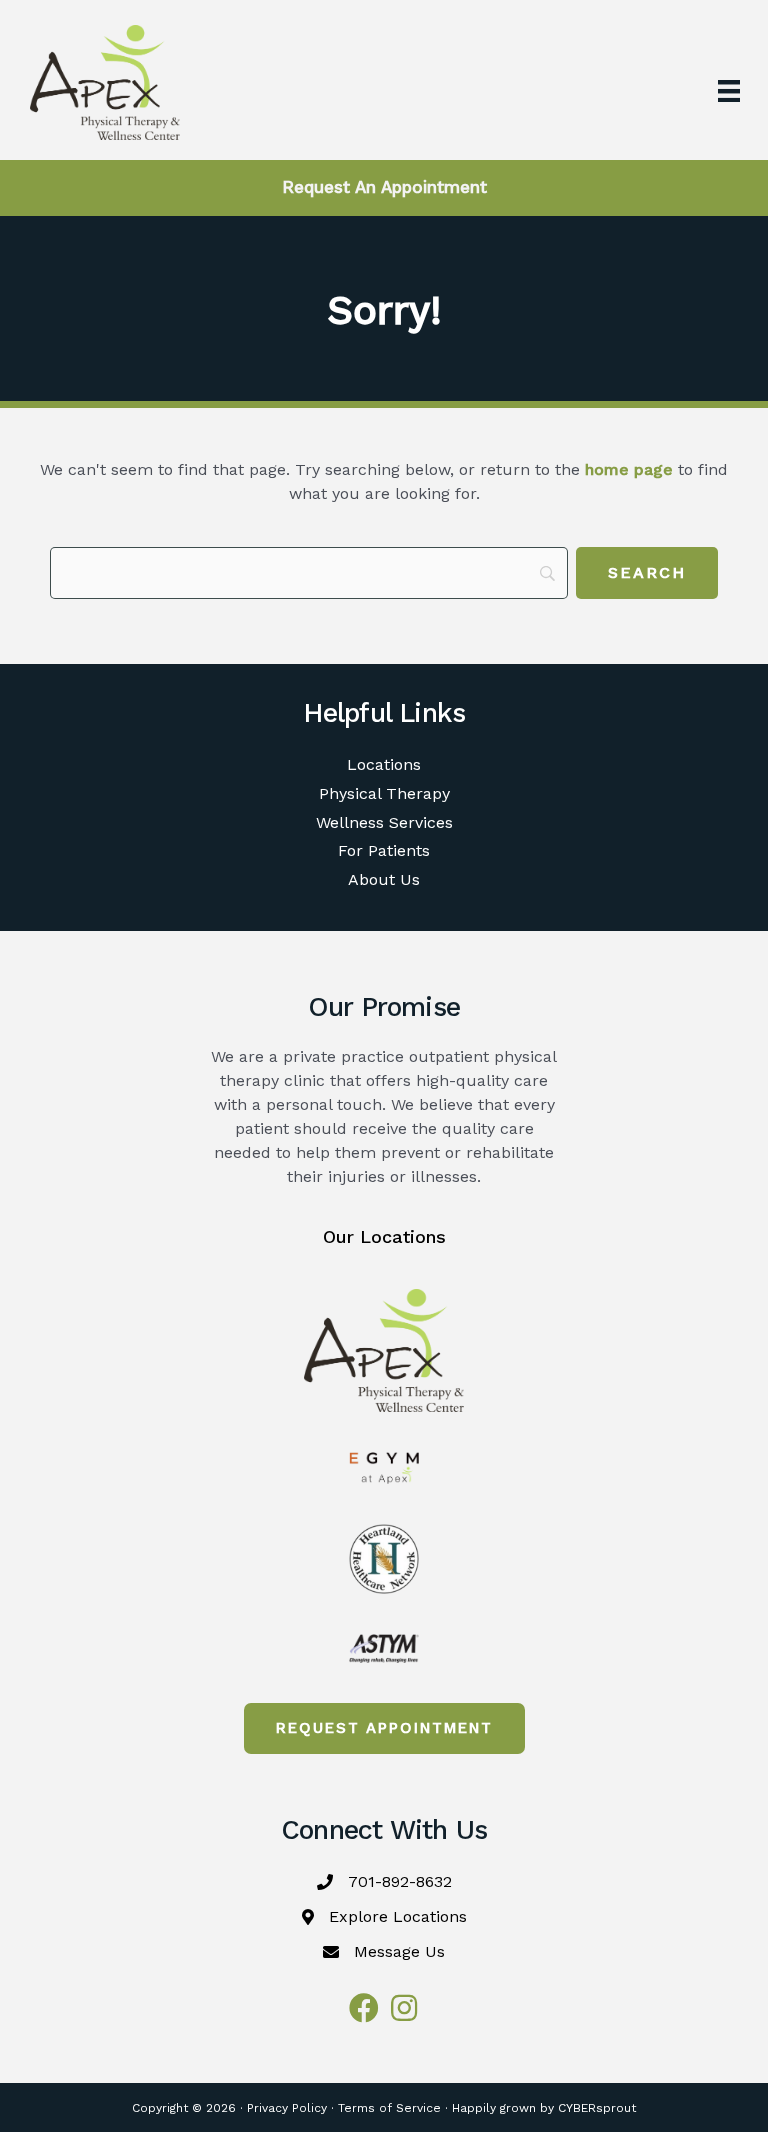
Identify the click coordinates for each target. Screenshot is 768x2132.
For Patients (384, 850)
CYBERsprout (597, 2108)
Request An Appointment (384, 187)
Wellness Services (384, 822)
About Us (384, 879)
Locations (384, 764)
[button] (384, 1728)
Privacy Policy (287, 2108)
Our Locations (384, 1236)
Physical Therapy (384, 793)
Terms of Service (389, 2108)
